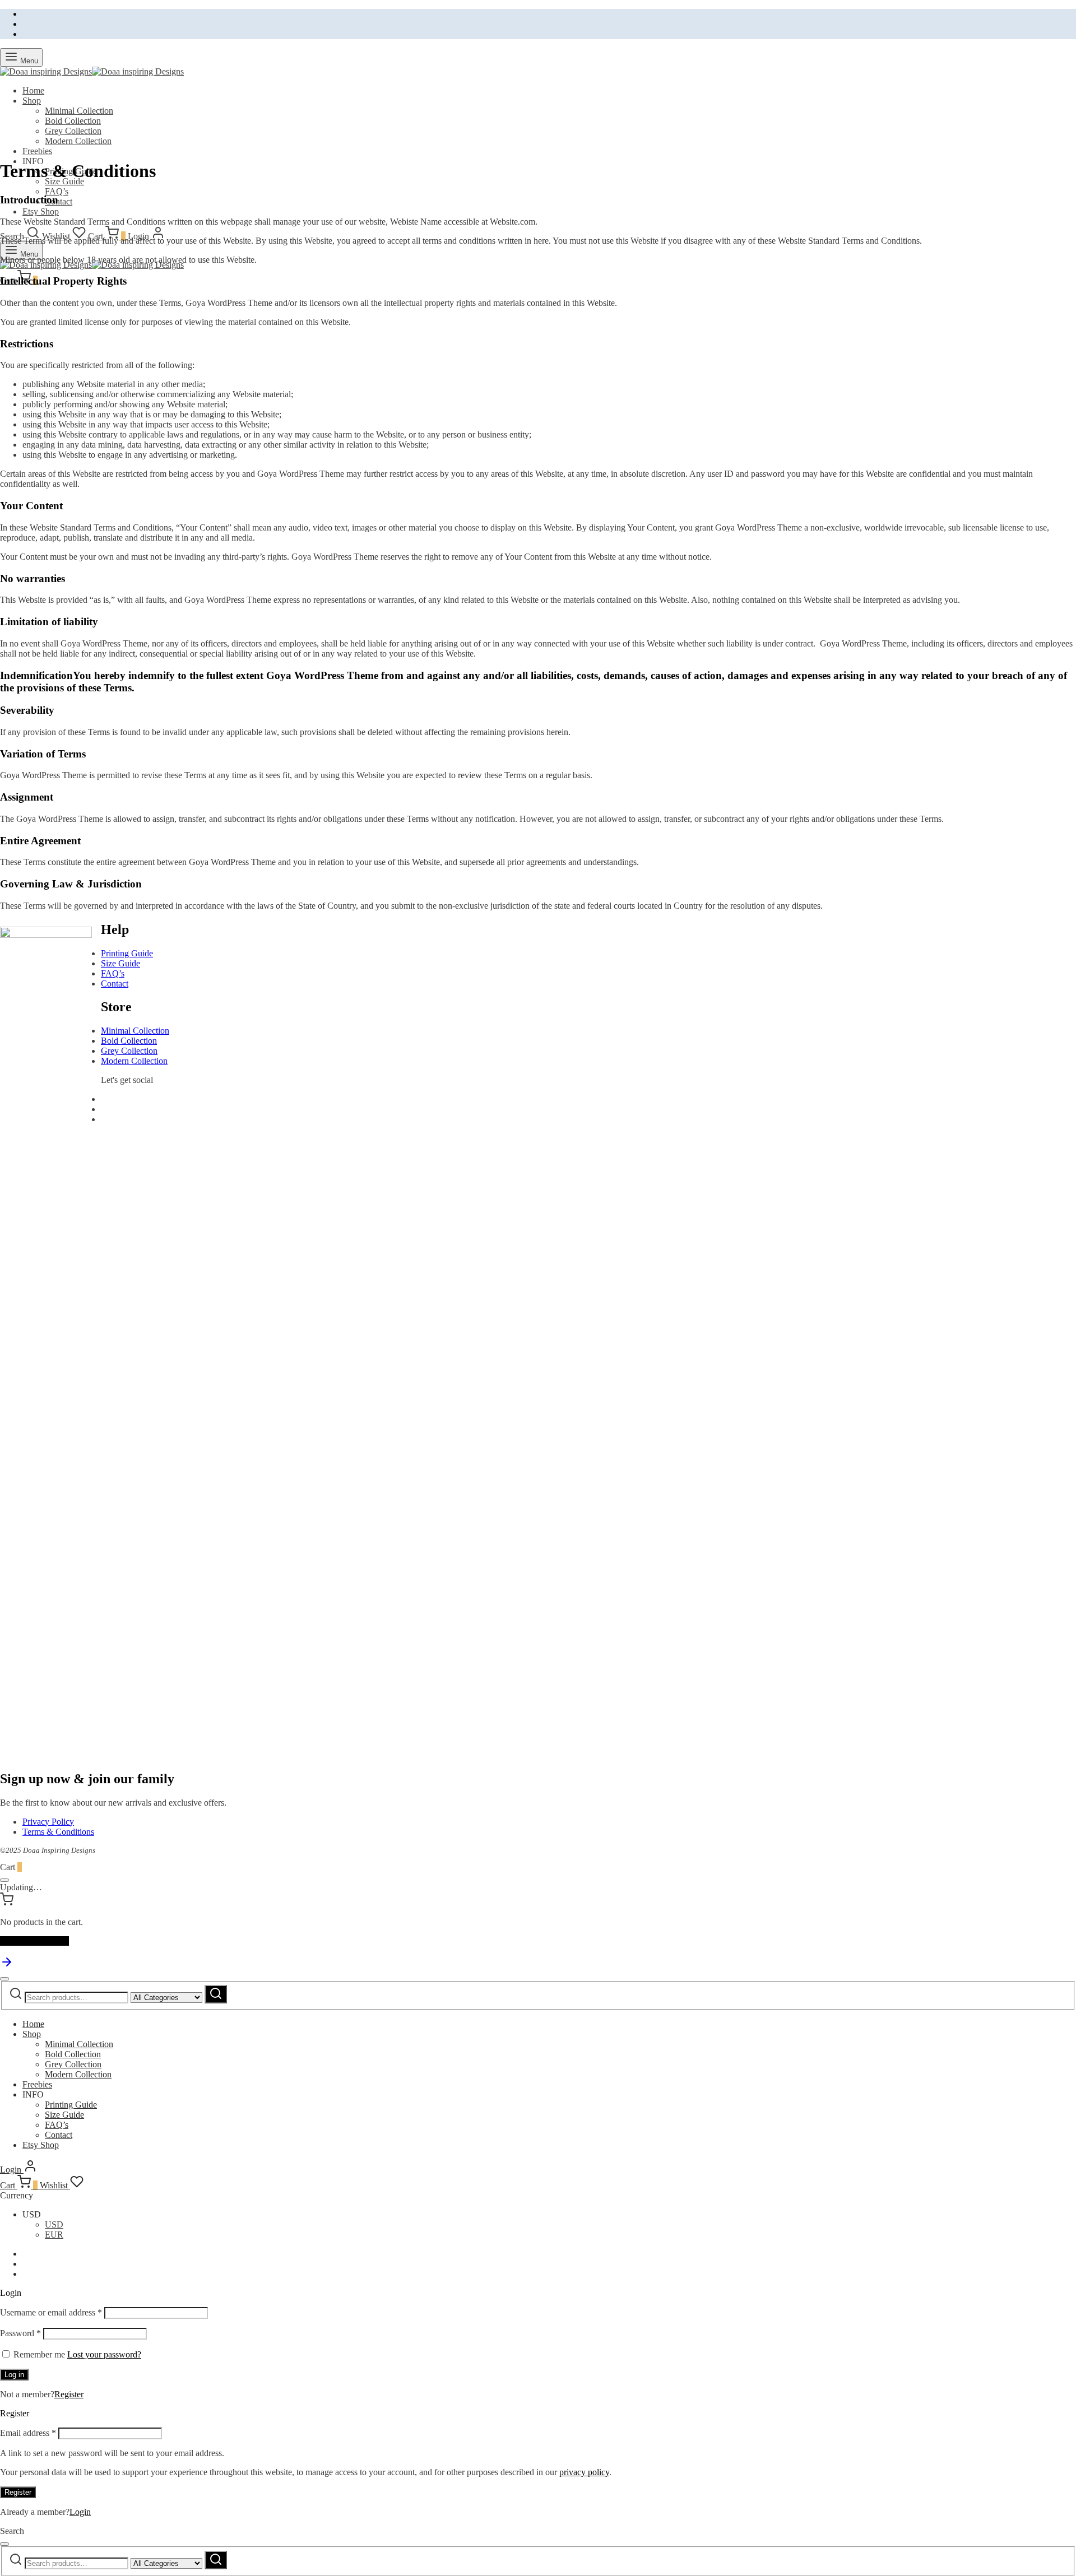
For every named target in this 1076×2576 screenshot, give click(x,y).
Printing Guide (127, 953)
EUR (54, 2235)
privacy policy (584, 2472)
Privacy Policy (48, 1822)
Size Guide (120, 963)
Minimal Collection (79, 111)
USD (54, 2224)
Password (20, 2333)
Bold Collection (73, 121)
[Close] (4, 1880)
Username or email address (51, 2312)
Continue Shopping (34, 1941)
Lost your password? (104, 2354)
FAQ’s (57, 191)
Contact (59, 201)
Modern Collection (78, 141)
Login (80, 2512)
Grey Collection (73, 131)
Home (33, 90)
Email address (28, 2433)
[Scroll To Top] (7, 1966)
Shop (32, 101)
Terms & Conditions (58, 1832)
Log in (14, 2375)
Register (69, 2394)
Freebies (37, 151)
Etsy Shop (41, 211)
